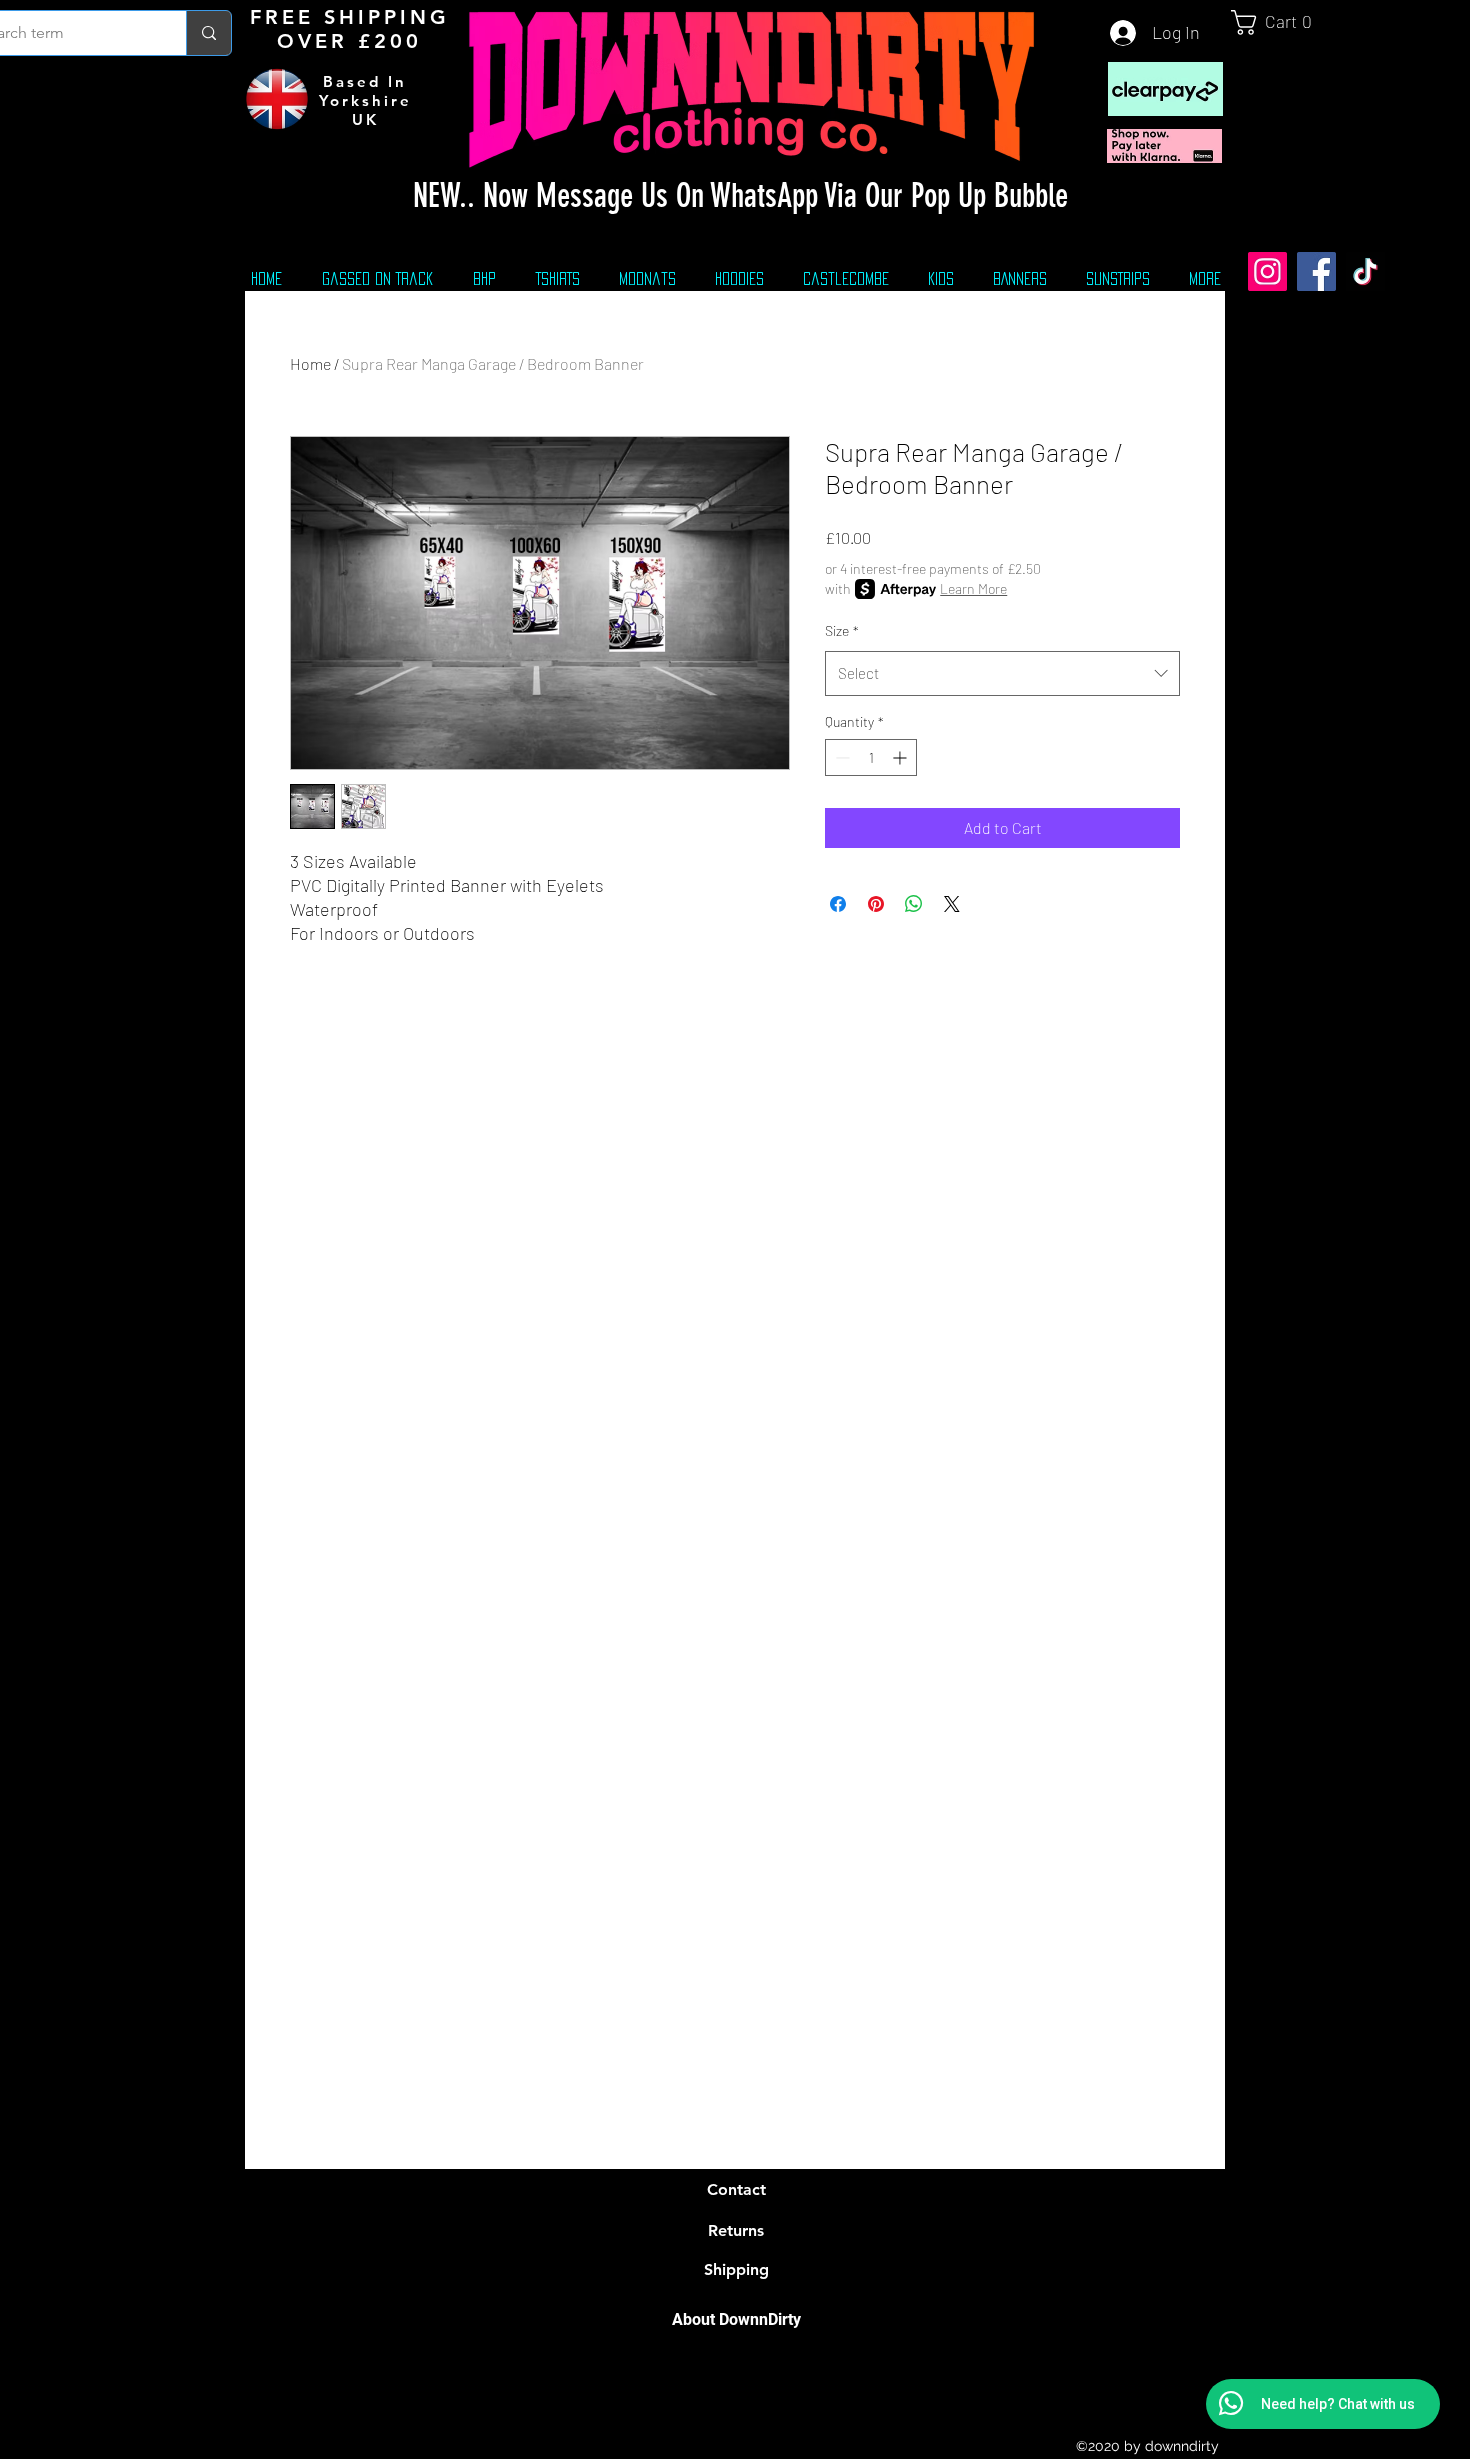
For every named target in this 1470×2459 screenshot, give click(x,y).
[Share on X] (952, 904)
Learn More (973, 588)
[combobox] (1002, 673)
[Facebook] (1316, 271)
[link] (1280, 22)
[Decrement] (840, 757)
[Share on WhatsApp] (914, 904)
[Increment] (901, 757)
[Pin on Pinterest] (876, 904)
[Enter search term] (208, 33)
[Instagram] (1267, 271)
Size (842, 630)
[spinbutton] (871, 757)
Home (310, 363)
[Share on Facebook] (838, 904)
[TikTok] (1365, 271)
